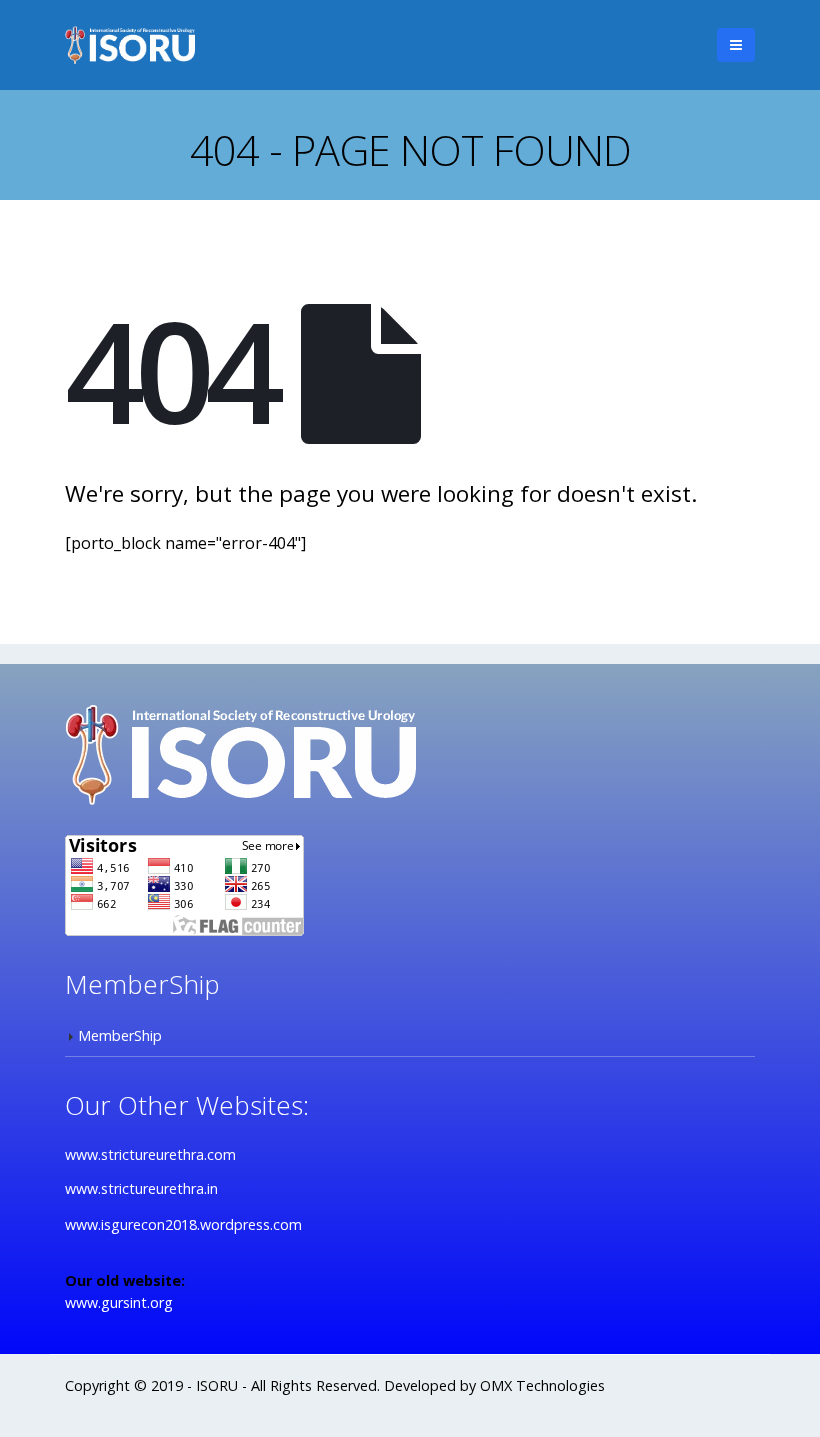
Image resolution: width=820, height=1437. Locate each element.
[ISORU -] (130, 44)
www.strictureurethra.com (150, 1154)
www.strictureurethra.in (141, 1188)
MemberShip (120, 1035)
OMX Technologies (542, 1385)
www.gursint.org (119, 1302)
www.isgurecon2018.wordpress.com (183, 1224)
